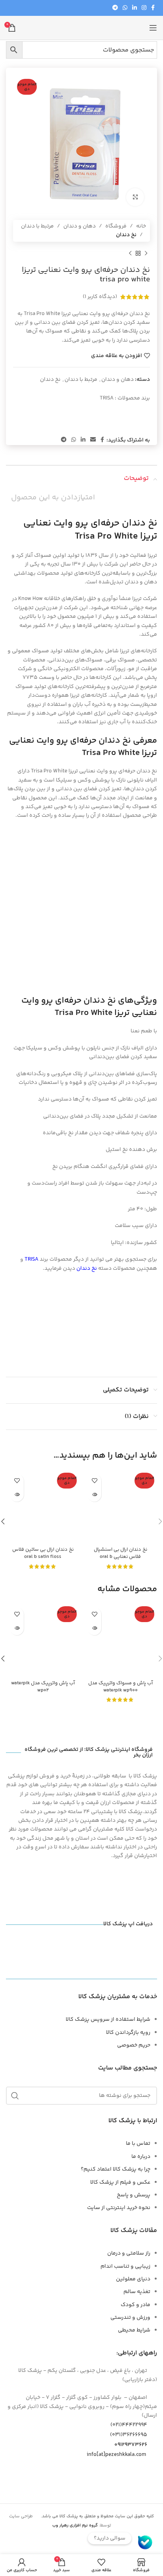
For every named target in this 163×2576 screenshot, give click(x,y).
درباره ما (141, 2157)
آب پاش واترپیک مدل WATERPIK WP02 (43, 1687)
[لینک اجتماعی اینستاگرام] (144, 8)
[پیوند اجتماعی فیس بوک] (153, 8)
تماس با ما (138, 2144)
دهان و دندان (80, 226)
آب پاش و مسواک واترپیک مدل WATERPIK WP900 (120, 1687)
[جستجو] (15, 2096)
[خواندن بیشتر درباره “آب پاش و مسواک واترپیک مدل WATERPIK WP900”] (94, 1628)
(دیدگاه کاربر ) (100, 297)
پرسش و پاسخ (134, 2195)
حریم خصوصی (134, 2045)
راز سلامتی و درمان (129, 2253)
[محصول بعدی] (130, 254)
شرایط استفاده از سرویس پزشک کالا (108, 2020)
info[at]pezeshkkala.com (116, 2455)
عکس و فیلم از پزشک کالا (120, 2182)
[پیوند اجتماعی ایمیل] (93, 440)
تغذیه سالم (137, 2292)
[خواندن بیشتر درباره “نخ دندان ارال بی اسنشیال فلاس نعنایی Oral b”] (94, 1495)
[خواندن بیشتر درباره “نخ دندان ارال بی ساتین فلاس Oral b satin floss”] (17, 1495)
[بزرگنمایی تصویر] (135, 197)
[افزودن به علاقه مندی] (94, 1481)
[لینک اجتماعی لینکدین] (135, 8)
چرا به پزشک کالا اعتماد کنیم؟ (116, 2169)
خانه (141, 226)
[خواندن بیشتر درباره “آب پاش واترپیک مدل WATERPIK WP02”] (17, 1628)
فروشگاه (116, 226)
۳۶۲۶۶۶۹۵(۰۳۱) (129, 2435)
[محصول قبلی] (146, 254)
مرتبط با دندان (37, 226)
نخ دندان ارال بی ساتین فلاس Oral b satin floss (43, 1553)
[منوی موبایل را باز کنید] (153, 28)
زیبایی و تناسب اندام (125, 2266)
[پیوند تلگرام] (115, 8)
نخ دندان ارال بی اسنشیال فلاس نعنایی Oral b (120, 1553)
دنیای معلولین (133, 2279)
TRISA (107, 398)
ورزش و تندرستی (130, 2318)
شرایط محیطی (134, 2330)
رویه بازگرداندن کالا (128, 2033)
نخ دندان (126, 235)
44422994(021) (129, 2425)
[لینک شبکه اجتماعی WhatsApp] (125, 8)
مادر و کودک (136, 2305)
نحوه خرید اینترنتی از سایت (119, 2208)
